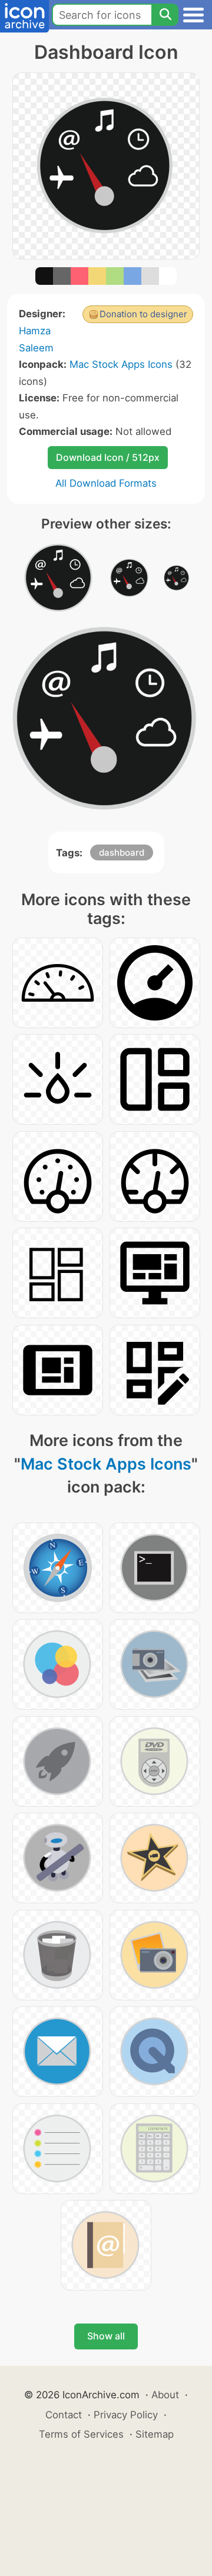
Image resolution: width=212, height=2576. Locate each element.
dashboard (122, 852)
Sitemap (155, 2434)
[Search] (165, 15)
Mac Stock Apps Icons (121, 364)
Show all (106, 2336)
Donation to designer (143, 314)
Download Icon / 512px (108, 457)
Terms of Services (81, 2434)
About (165, 2395)
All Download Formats (106, 483)
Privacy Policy (126, 2415)
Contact (64, 2415)
